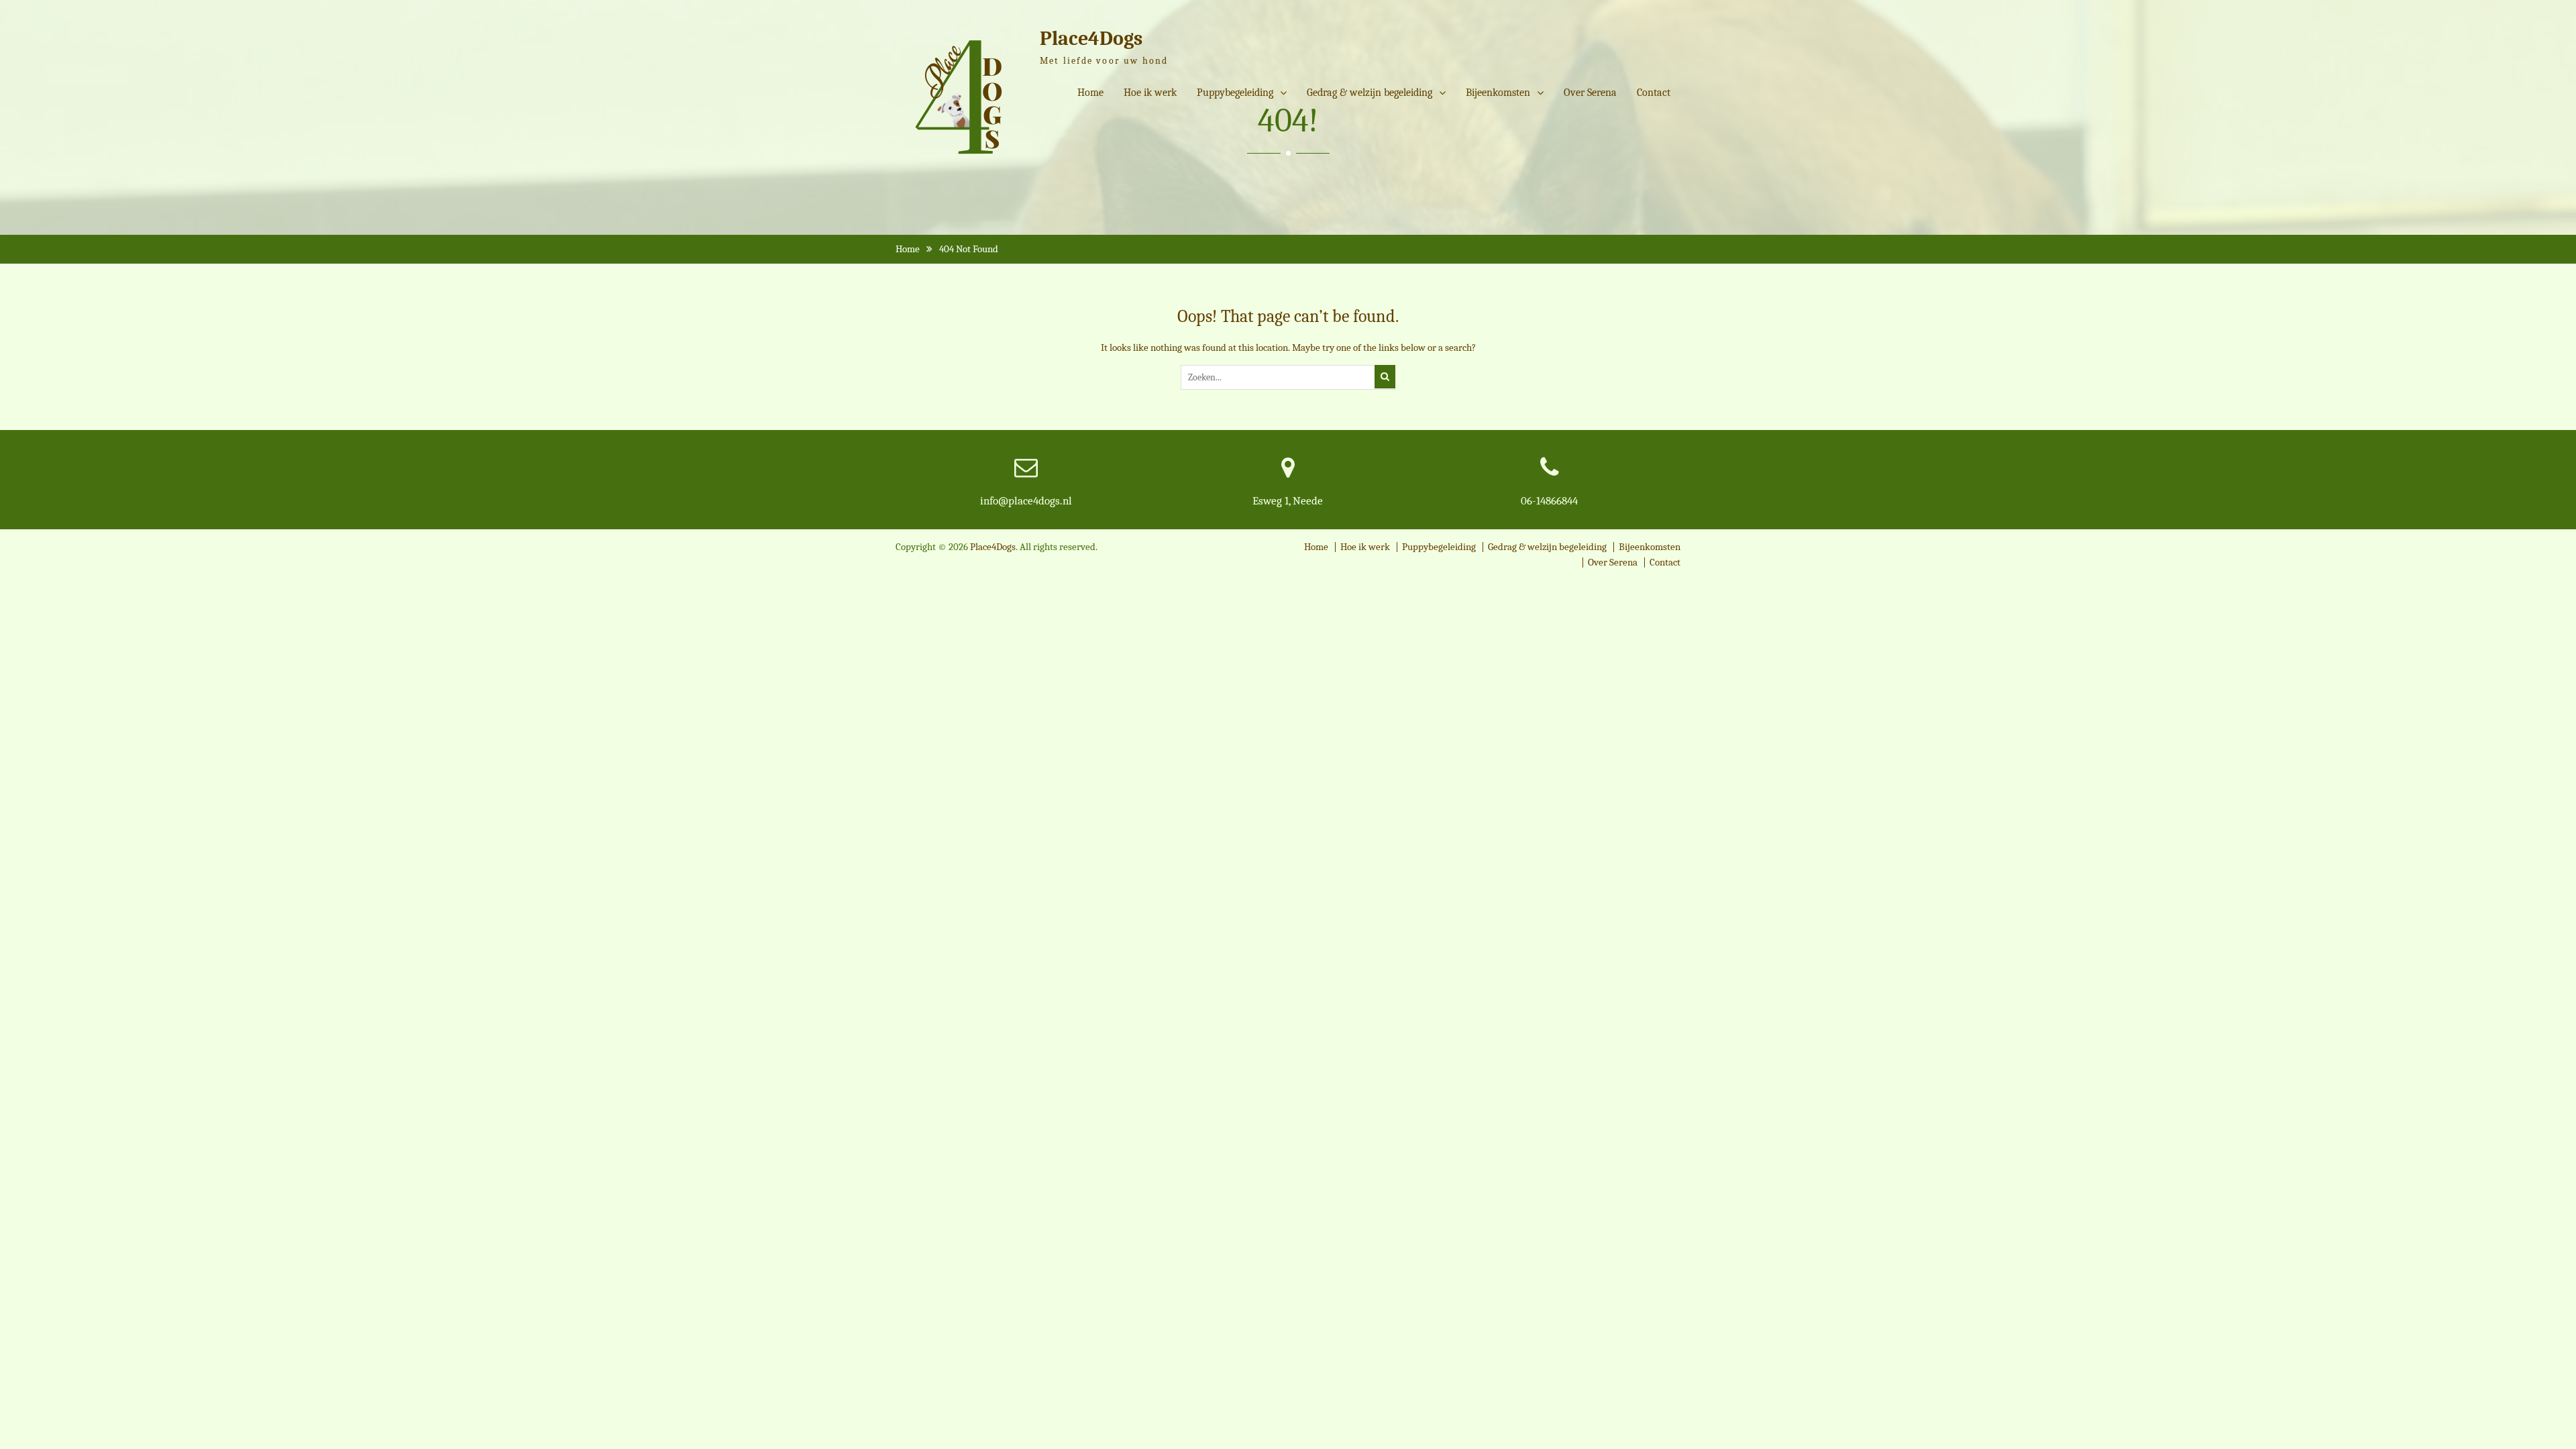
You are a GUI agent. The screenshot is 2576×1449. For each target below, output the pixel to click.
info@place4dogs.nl (1026, 501)
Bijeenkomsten (1498, 93)
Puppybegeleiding (1235, 93)
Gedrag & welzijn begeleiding (1370, 93)
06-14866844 (1549, 501)
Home (1090, 93)
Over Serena (1590, 93)
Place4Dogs (1091, 39)
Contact (1654, 93)
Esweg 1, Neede (1288, 501)
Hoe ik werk (1150, 93)
